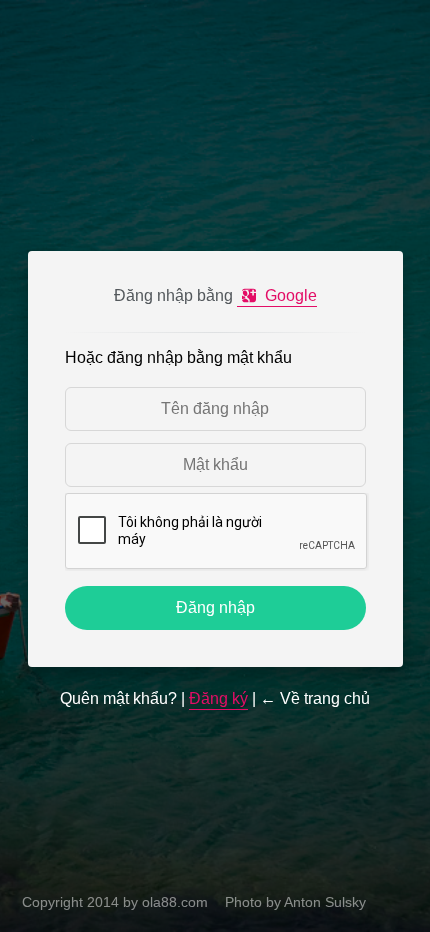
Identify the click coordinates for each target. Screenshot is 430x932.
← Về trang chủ (315, 698)
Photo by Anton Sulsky (295, 902)
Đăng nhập (215, 607)
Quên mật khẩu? (118, 698)
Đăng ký (218, 698)
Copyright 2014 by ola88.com (115, 902)
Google (289, 295)
